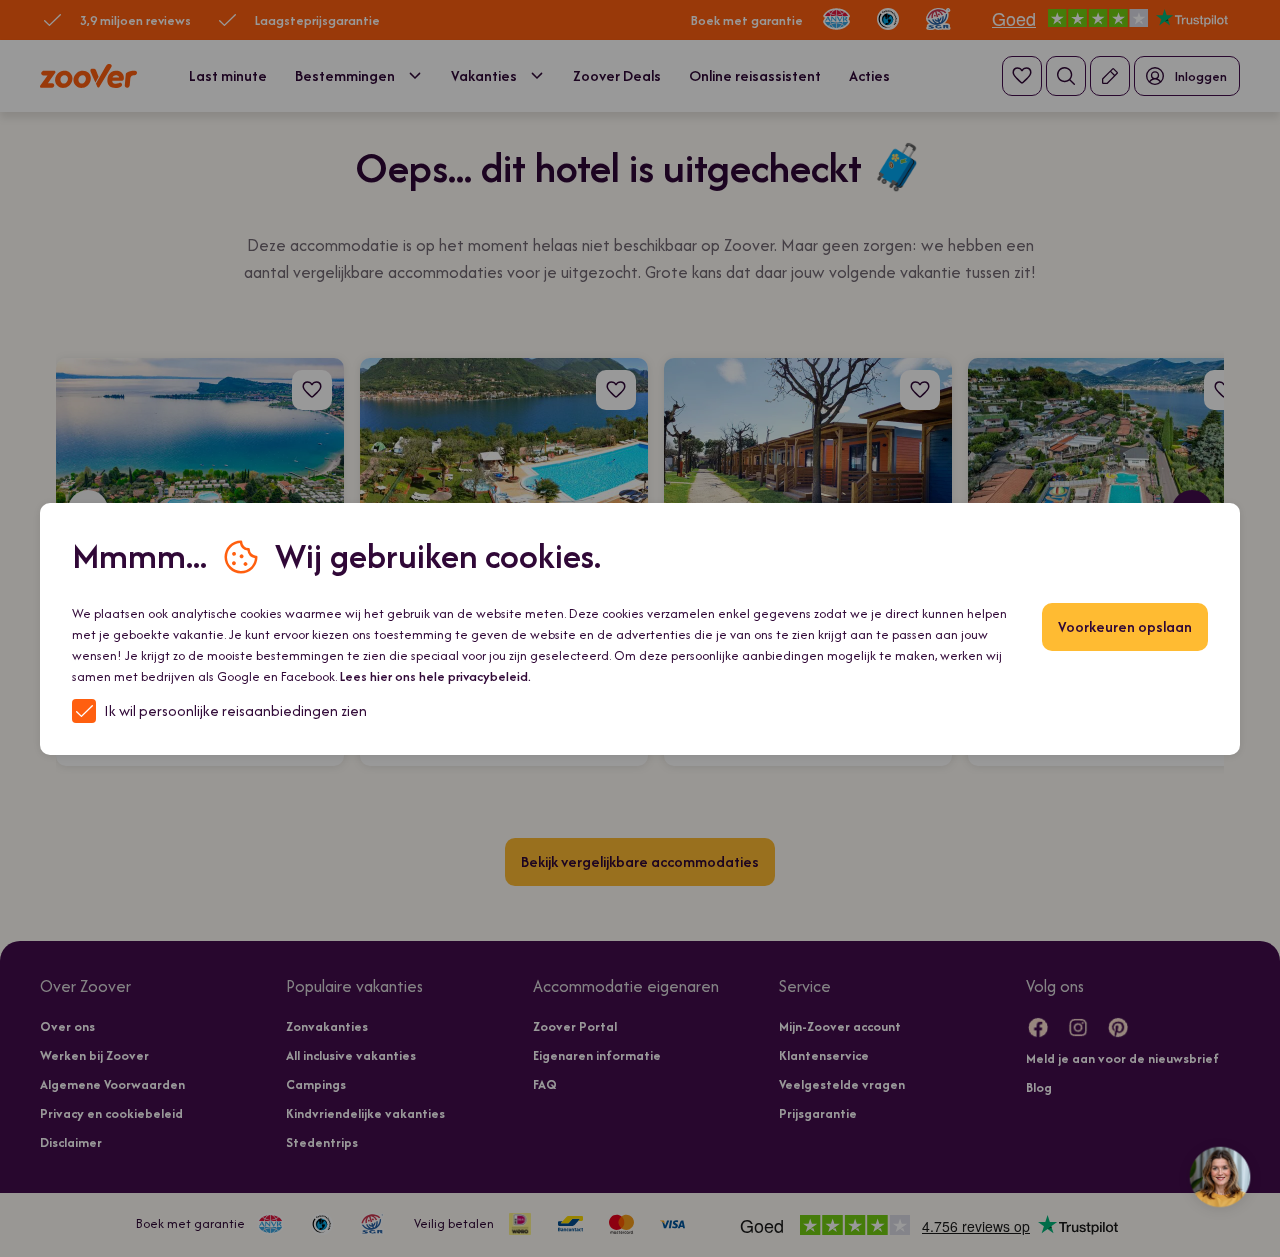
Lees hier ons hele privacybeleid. (435, 676)
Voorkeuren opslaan (1125, 626)
